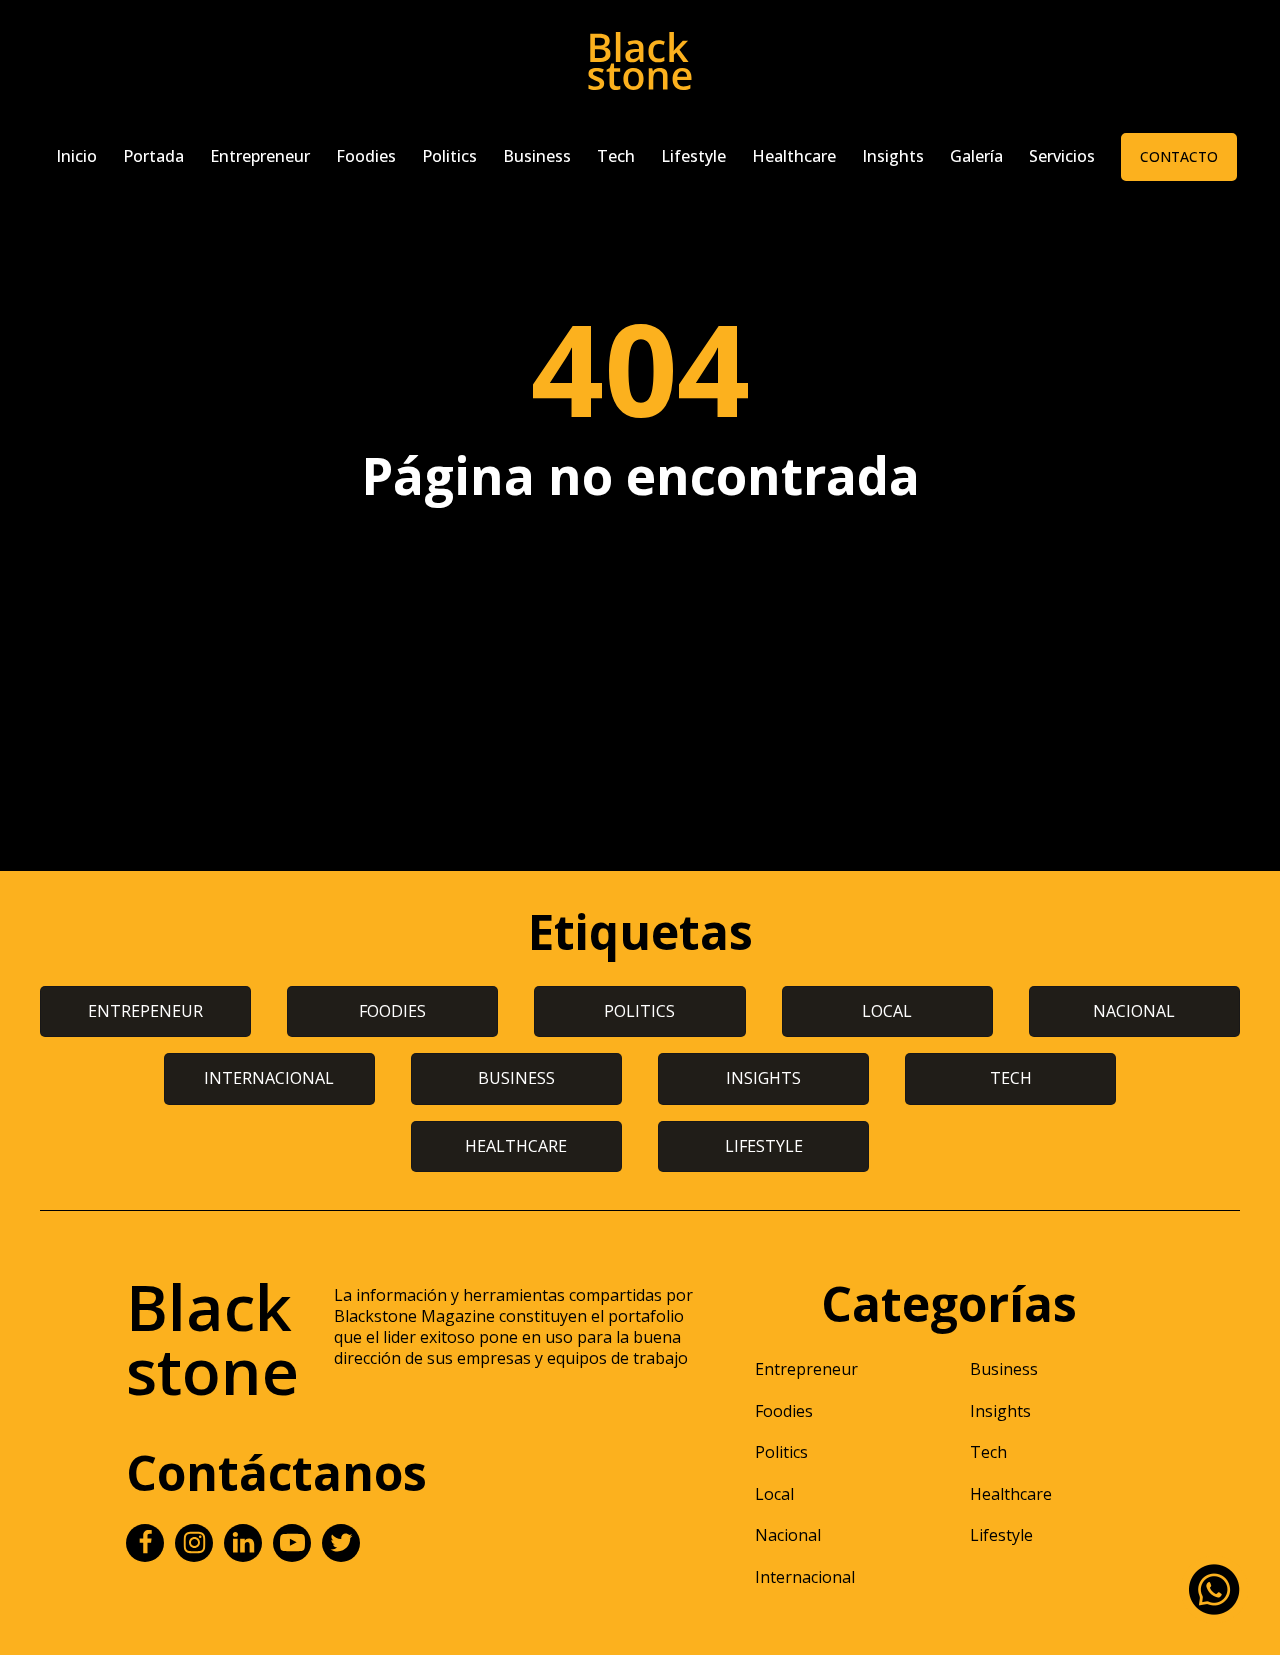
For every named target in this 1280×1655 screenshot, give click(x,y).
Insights (893, 156)
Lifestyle (693, 156)
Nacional (788, 1535)
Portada (153, 156)
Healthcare (794, 156)
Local (774, 1494)
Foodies (366, 156)
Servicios (1062, 156)
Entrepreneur (260, 156)
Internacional (805, 1577)
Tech (616, 156)
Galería (976, 156)
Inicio (76, 156)
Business (537, 156)
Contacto (1179, 156)
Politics (449, 156)
